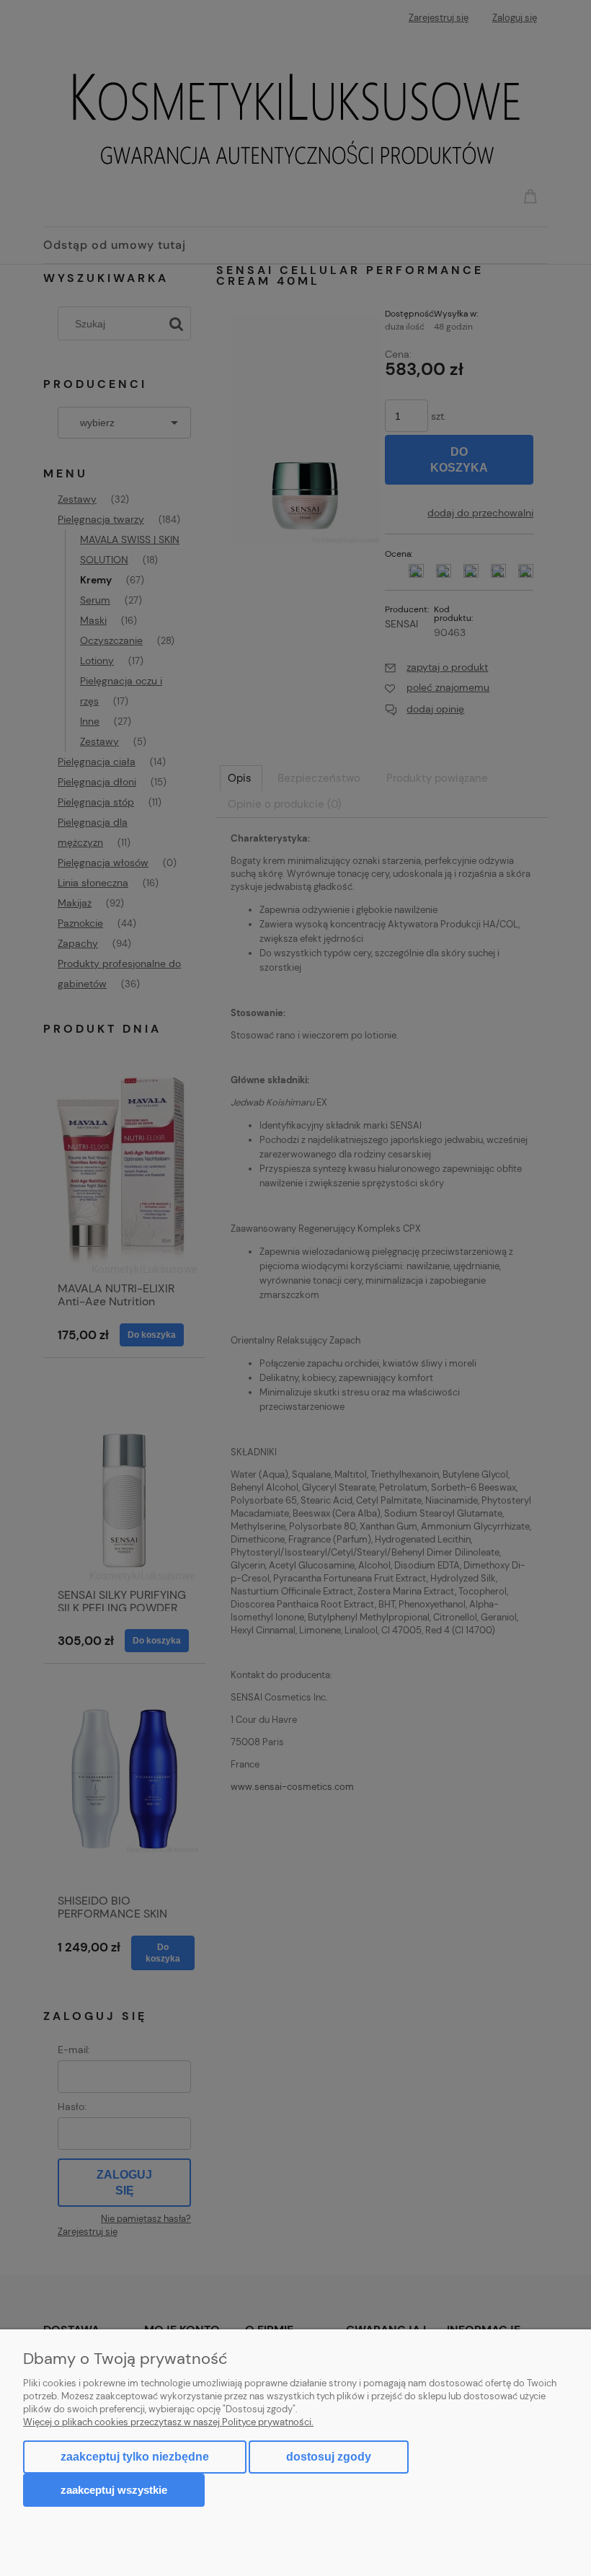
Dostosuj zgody (329, 2457)
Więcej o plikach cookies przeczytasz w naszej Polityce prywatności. (168, 2422)
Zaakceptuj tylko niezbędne (135, 2457)
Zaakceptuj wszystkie (114, 2490)
